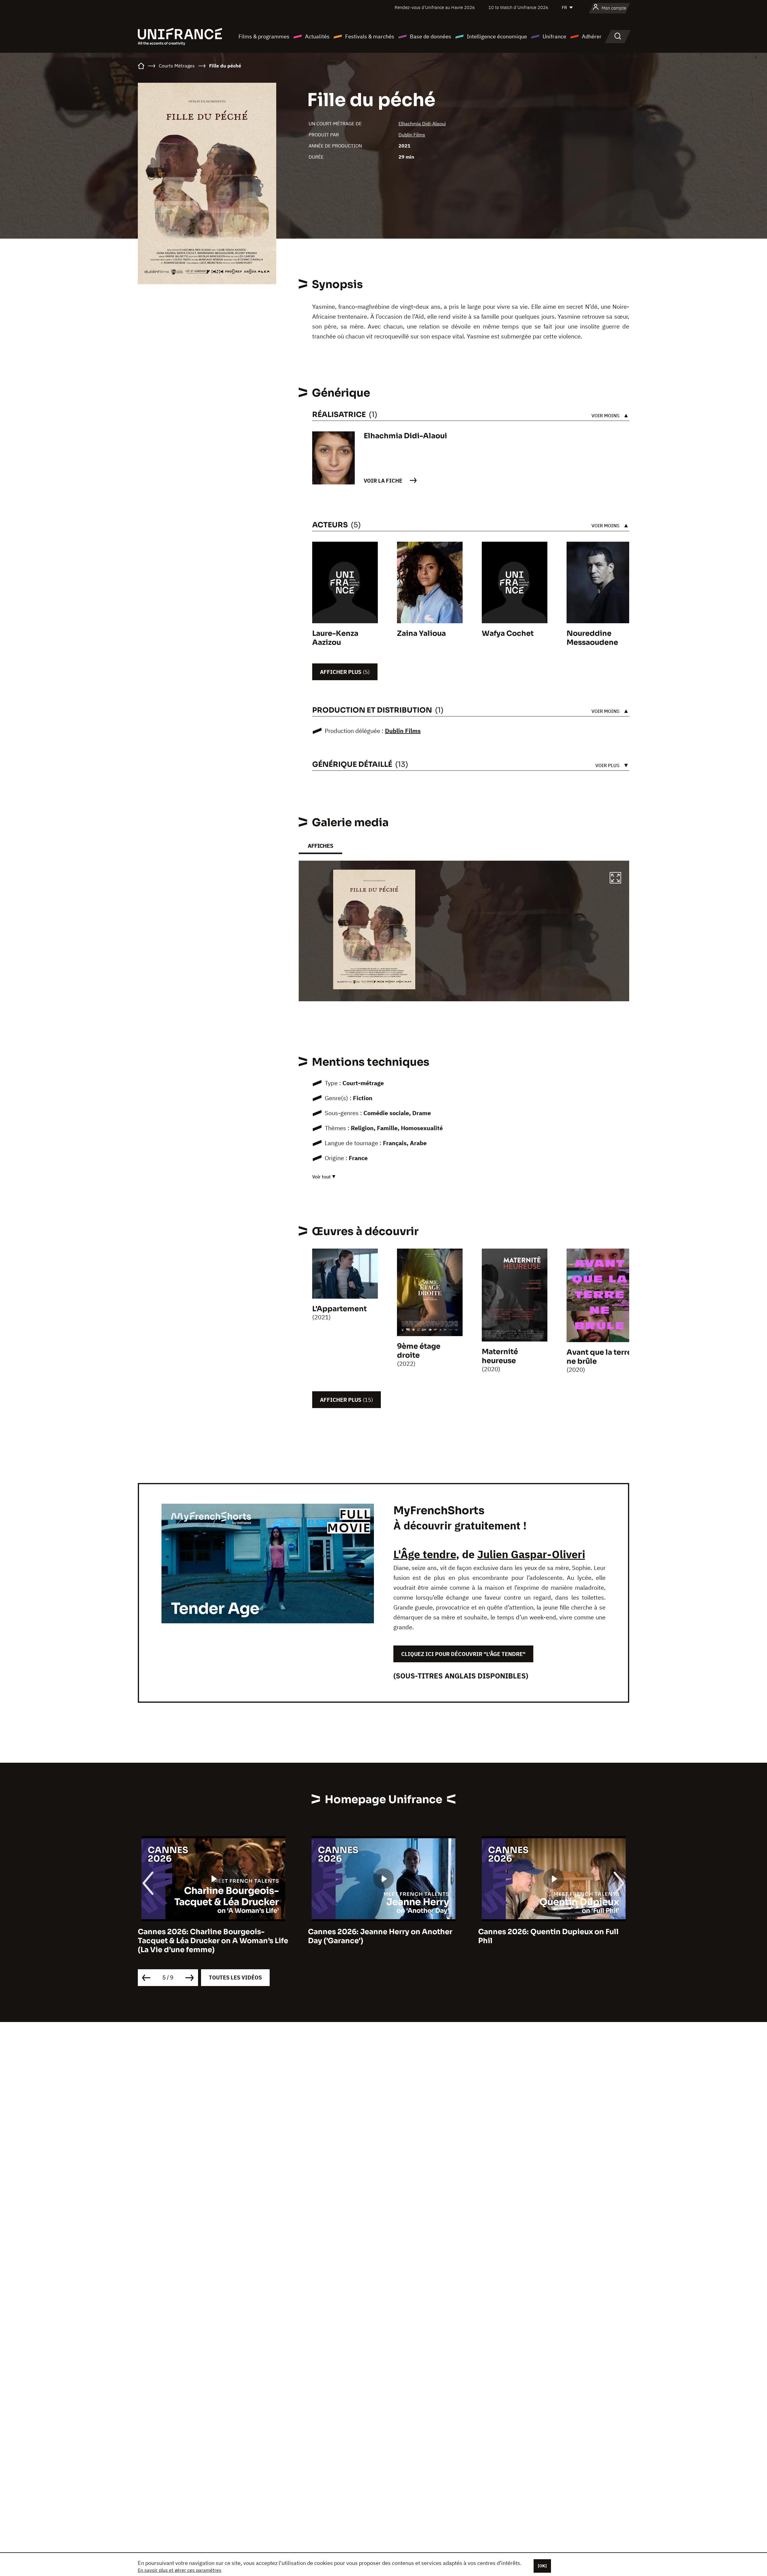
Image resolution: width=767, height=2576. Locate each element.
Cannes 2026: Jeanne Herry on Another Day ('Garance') (210, 1936)
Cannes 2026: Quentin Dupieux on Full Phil (378, 1936)
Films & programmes (264, 36)
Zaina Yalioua (421, 633)
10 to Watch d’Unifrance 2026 (518, 7)
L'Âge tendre (425, 1554)
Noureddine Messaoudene (592, 638)
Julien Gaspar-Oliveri (531, 1554)
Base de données (431, 36)
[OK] (542, 2566)
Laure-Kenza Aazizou (335, 638)
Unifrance (554, 36)
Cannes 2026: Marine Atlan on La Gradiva (554, 1932)
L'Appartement (339, 1309)
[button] (615, 879)
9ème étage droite (419, 1351)
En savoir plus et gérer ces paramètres (180, 2570)
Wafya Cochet (508, 633)
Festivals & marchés (370, 36)
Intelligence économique (497, 36)
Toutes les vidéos (235, 1977)
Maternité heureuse (500, 1356)
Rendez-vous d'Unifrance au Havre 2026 (435, 7)
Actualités (317, 36)
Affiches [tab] (320, 846)
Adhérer (592, 36)
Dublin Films (412, 135)
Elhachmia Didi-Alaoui (422, 124)
